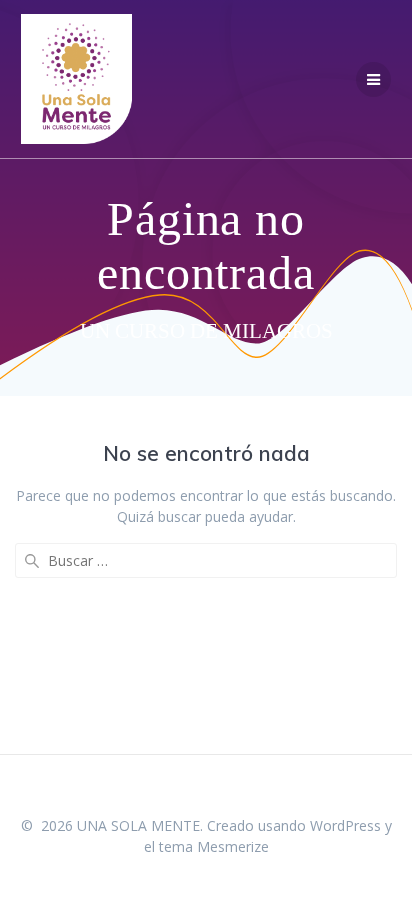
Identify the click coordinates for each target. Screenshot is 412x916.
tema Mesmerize (214, 846)
